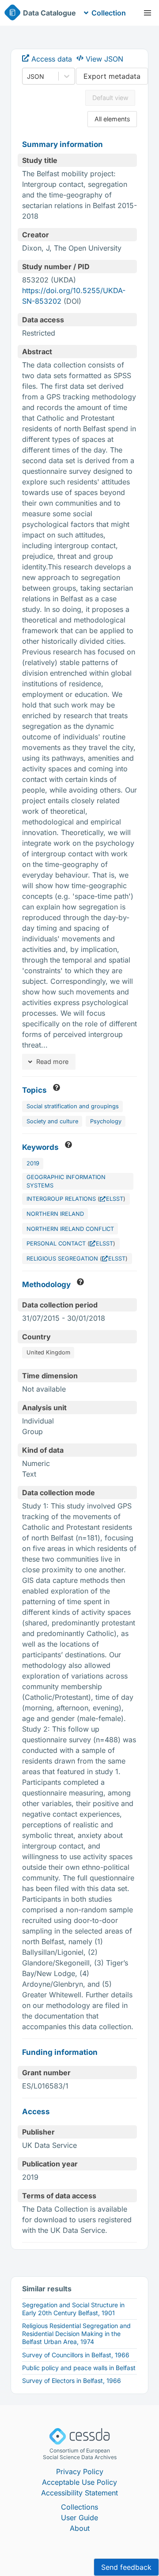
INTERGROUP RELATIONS (61, 1199)
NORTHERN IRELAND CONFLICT (70, 1229)
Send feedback (126, 2567)
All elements (112, 119)
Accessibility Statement (79, 2493)
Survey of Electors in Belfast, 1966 (72, 2381)
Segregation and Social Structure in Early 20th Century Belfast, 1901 (73, 2309)
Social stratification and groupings (73, 1106)
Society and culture (52, 1121)
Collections (79, 2507)
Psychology (106, 1121)
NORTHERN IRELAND (55, 1214)
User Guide (79, 2518)
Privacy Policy (80, 2472)
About (80, 2528)
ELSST (115, 1199)
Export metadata (112, 76)
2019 (33, 1163)
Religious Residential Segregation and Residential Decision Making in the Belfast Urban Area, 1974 (76, 2334)
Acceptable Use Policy (79, 2482)
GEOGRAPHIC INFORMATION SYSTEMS (66, 1181)
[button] (148, 13)
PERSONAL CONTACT (56, 1244)
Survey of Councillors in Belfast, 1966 (76, 2355)
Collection (109, 13)
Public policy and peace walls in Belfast (79, 2368)
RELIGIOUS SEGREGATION (62, 1259)
